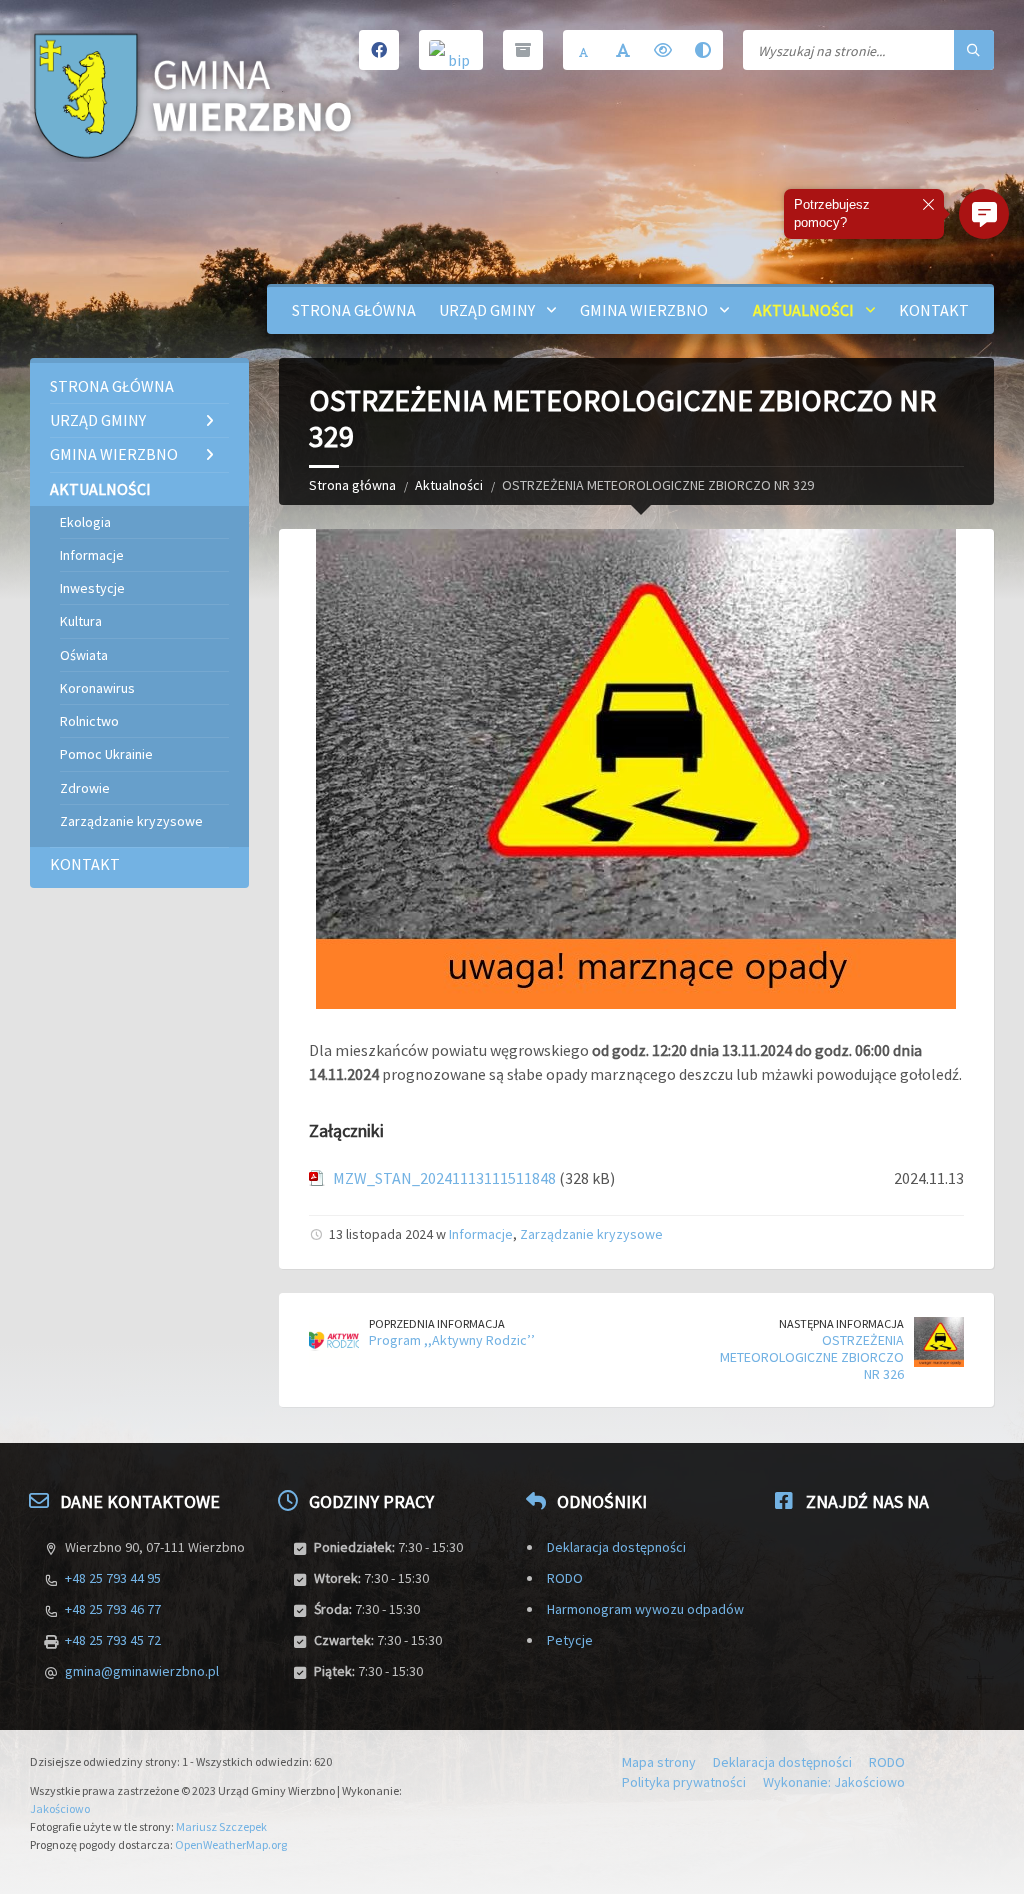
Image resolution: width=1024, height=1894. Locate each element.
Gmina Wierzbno (644, 310)
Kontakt (934, 310)
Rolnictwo (89, 721)
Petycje (570, 1640)
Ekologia (85, 522)
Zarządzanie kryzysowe (591, 1234)
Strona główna (354, 310)
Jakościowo (60, 1808)
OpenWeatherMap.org (231, 1844)
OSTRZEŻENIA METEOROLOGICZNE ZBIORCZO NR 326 (812, 1357)
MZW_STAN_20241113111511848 (444, 1178)
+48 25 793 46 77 (113, 1609)
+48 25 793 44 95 (113, 1578)
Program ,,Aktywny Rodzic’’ (452, 1340)
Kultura (81, 621)
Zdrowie (85, 788)
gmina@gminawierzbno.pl (142, 1671)
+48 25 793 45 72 (113, 1640)
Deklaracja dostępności (616, 1547)
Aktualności (803, 310)
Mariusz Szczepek (221, 1826)
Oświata (84, 655)
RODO (565, 1578)
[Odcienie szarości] (703, 50)
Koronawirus (97, 688)
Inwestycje (92, 588)
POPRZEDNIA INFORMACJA (437, 1323)
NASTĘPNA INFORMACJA (841, 1323)
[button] (984, 214)
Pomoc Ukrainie (106, 754)
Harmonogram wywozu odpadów (645, 1609)
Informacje (481, 1234)
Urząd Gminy (487, 310)
